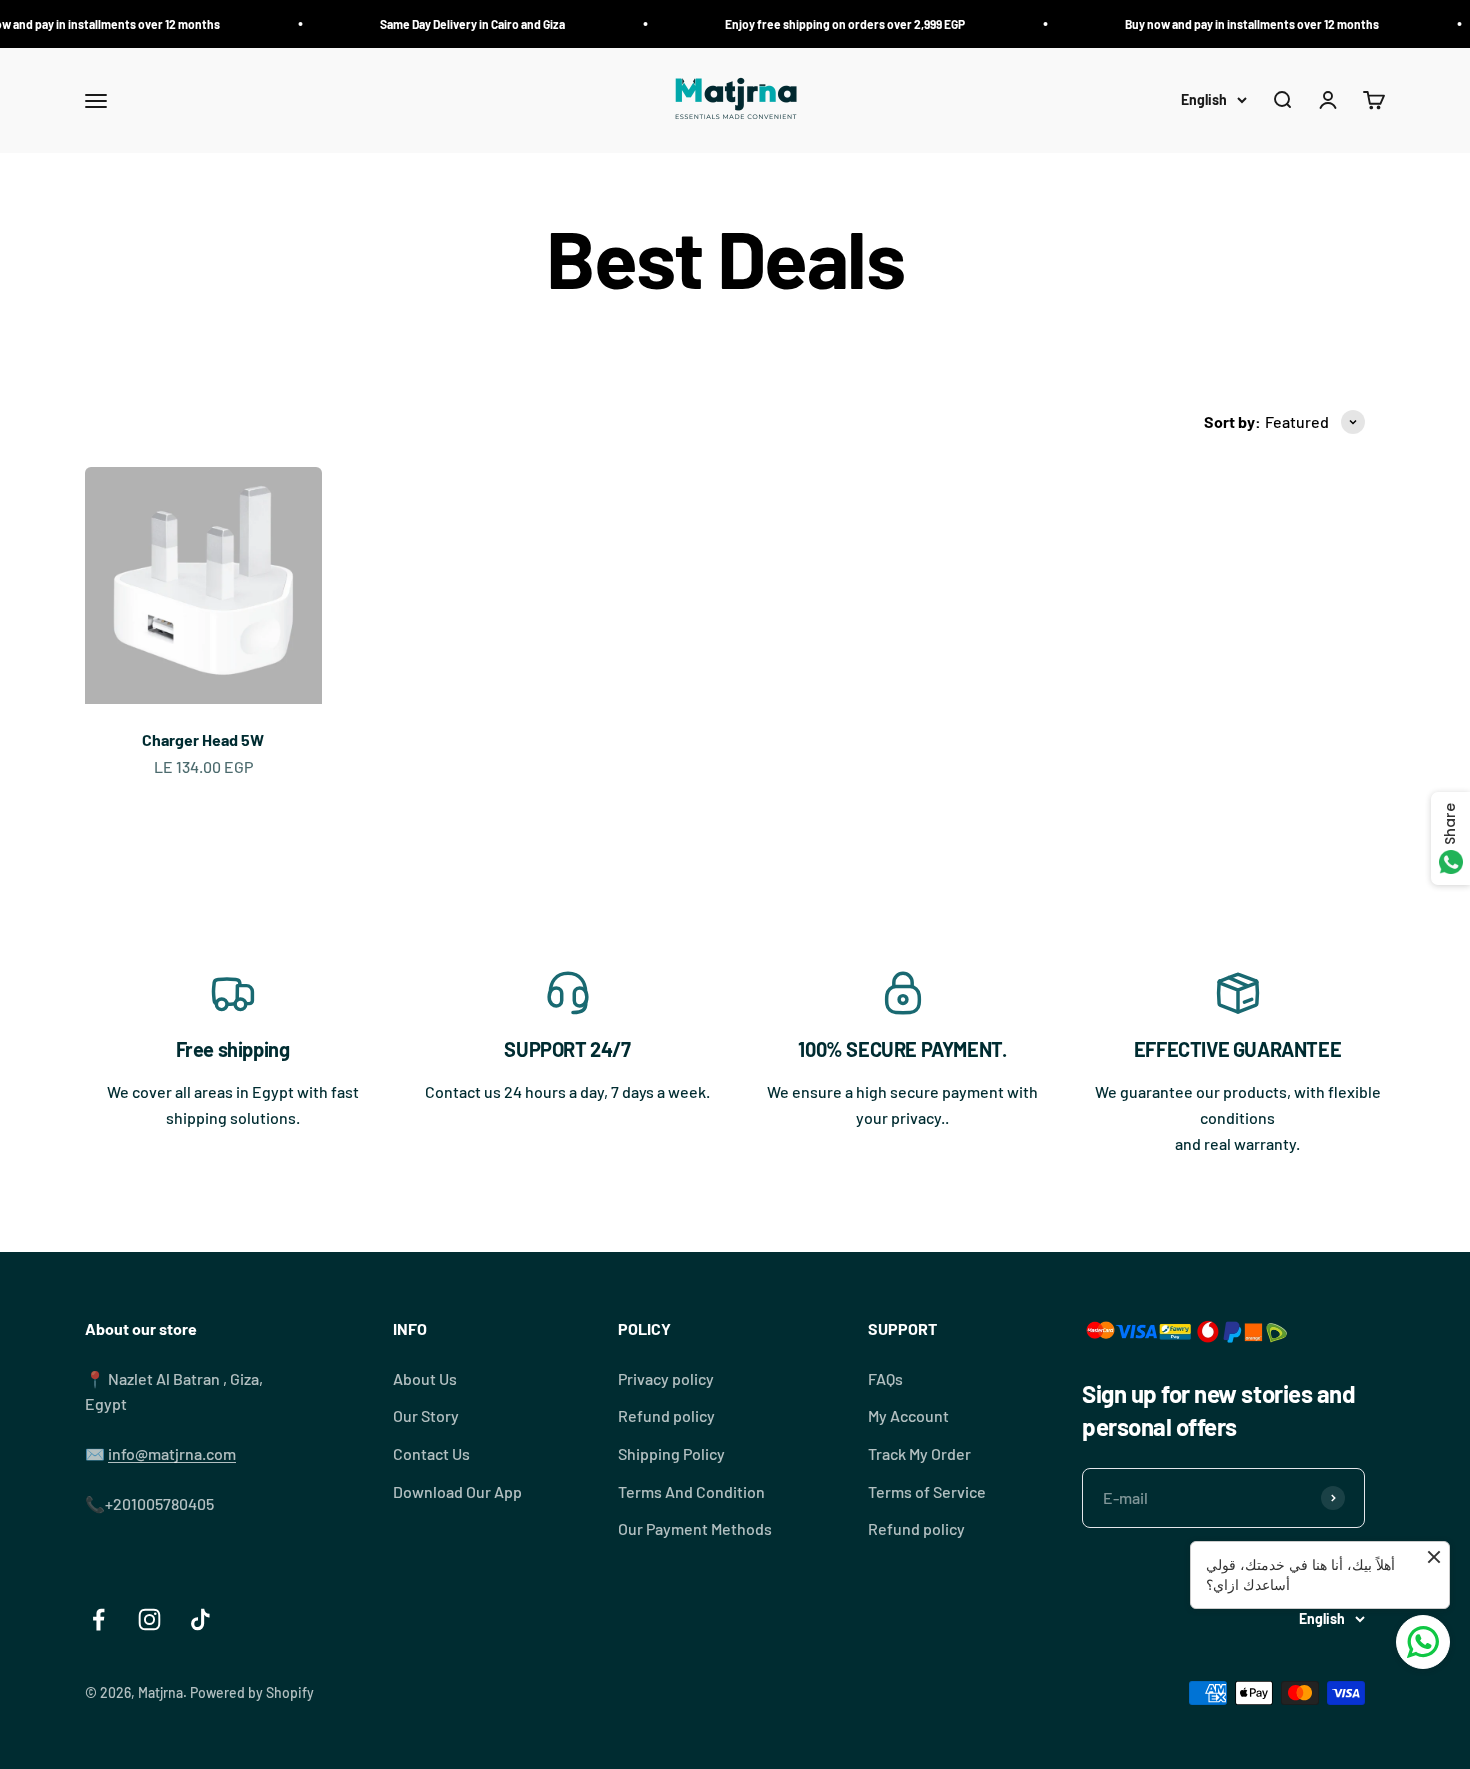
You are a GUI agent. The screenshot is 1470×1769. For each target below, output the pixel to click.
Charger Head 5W (203, 739)
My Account (908, 1415)
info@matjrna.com (172, 1453)
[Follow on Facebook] (98, 1619)
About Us (425, 1378)
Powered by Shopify (252, 1692)
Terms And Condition (691, 1491)
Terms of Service (927, 1491)
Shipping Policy (671, 1453)
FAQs (885, 1378)
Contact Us (431, 1453)
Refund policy (666, 1415)
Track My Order (919, 1453)
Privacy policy (666, 1378)
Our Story (426, 1415)
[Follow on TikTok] (200, 1619)
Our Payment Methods (695, 1528)
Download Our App (457, 1491)
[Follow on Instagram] (149, 1619)
